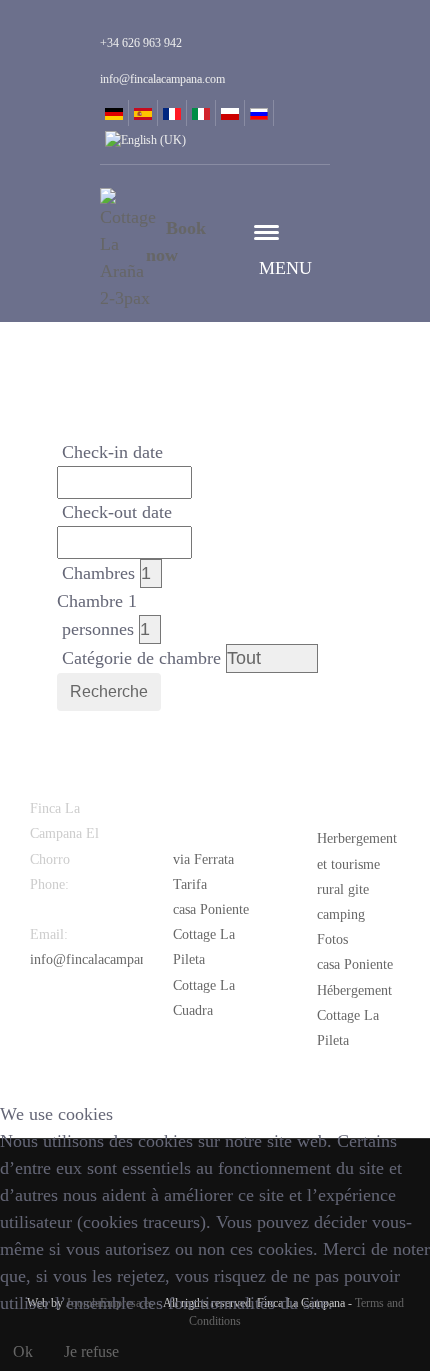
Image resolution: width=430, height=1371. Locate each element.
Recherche (109, 691)
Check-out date (117, 512)
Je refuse (91, 1351)
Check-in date (112, 452)
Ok (23, 1351)
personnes (98, 629)
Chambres (98, 573)
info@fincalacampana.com (105, 959)
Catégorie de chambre (141, 658)
